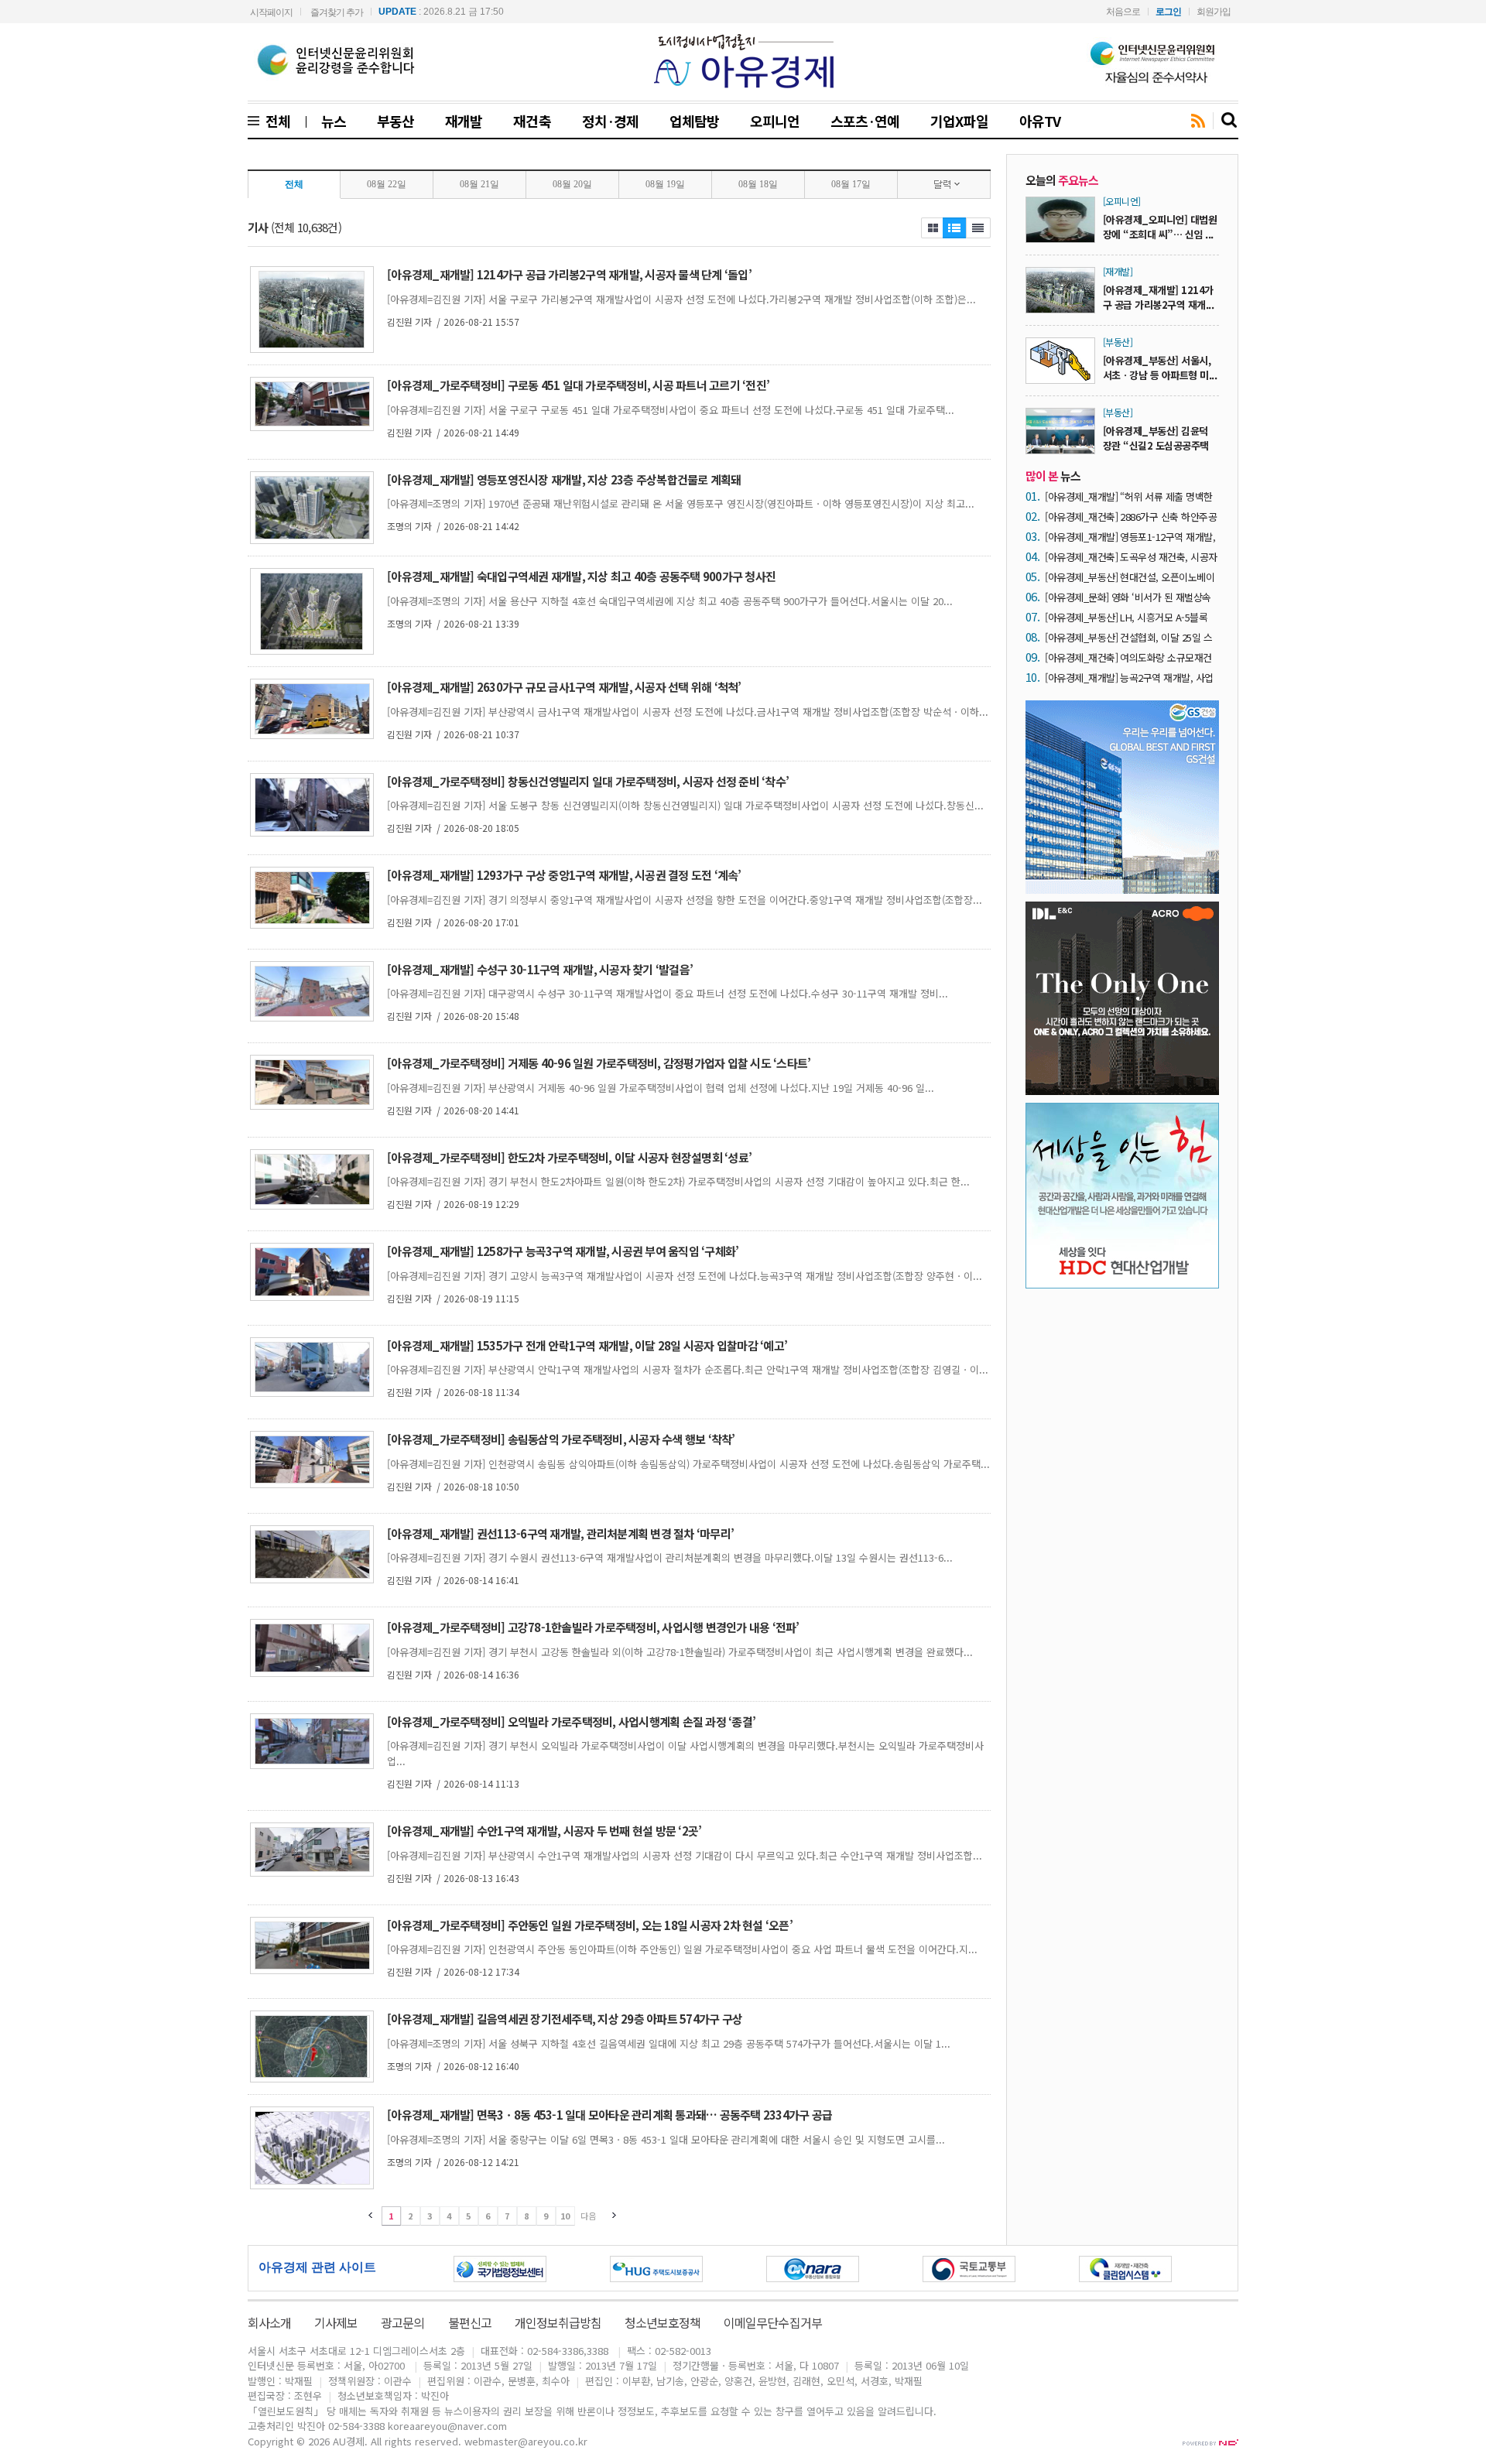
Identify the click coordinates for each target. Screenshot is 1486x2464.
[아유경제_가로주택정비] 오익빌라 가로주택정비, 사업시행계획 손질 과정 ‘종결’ (571, 1721)
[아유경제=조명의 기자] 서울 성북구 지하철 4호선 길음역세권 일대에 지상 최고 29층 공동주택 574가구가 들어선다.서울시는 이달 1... (669, 2043)
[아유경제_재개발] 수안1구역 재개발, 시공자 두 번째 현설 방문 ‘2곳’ (544, 1831)
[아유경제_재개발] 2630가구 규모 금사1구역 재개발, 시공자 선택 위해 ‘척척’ (564, 687)
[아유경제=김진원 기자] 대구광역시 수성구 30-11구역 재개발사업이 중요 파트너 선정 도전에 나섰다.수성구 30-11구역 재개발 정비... (668, 993)
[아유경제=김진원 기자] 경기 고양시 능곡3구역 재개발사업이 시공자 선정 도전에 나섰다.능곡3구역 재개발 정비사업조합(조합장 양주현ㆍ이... (685, 1276)
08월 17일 (851, 184)
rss (1198, 121)
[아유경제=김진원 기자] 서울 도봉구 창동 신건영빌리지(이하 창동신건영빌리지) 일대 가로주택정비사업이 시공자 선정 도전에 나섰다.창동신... (685, 805)
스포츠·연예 (865, 121)
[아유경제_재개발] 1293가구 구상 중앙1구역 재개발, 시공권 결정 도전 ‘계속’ (564, 875)
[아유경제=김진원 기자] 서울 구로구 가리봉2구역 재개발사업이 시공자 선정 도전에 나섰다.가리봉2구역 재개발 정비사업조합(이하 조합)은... (681, 299)
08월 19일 (665, 184)
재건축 (532, 121)
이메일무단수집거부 (772, 2322)
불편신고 (470, 2322)
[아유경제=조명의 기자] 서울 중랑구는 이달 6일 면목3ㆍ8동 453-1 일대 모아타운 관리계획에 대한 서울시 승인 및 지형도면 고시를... (666, 2139)
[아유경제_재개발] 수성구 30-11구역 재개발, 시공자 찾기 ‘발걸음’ (540, 969)
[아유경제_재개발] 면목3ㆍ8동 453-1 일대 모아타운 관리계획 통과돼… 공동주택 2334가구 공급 (609, 2115)
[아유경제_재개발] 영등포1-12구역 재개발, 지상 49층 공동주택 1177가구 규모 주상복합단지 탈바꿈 (1130, 537)
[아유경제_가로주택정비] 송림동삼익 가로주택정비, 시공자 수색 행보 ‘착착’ (561, 1439)
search (1230, 121)
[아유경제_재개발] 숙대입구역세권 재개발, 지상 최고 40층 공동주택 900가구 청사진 (581, 576)
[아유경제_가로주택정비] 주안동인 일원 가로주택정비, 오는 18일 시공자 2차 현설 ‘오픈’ (590, 1925)
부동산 (395, 121)
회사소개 (269, 2322)
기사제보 (336, 2322)
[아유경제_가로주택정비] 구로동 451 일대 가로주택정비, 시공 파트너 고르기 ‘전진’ (578, 385)
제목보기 (932, 228)
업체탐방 (694, 121)
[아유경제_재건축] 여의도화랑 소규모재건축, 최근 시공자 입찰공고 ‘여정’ (1128, 657)
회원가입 (1214, 12)
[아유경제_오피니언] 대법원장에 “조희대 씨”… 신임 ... (1160, 227)
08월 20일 (572, 184)
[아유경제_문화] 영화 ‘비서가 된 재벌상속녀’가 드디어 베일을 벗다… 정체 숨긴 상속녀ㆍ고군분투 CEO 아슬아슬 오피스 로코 (1130, 597)
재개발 (464, 121)
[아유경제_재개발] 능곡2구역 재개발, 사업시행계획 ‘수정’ (1129, 678)
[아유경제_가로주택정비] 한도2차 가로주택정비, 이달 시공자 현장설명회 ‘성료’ (569, 1157)
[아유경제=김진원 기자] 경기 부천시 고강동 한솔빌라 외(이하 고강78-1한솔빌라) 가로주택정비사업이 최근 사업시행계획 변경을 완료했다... (680, 1652)
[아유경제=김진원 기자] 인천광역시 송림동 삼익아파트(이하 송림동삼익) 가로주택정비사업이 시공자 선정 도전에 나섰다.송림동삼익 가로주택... (688, 1464)
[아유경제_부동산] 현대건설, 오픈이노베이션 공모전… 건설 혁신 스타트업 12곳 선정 (1130, 577)
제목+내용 (978, 228)
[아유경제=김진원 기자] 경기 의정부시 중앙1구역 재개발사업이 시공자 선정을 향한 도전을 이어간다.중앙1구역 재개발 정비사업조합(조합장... (685, 900)
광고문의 (402, 2322)
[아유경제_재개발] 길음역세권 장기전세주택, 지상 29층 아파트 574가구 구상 (565, 2019)
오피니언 (775, 121)
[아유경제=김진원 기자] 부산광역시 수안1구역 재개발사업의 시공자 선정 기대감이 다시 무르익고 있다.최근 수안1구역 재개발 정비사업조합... (685, 1855)
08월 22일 (387, 184)
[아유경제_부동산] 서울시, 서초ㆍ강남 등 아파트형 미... (1160, 368)
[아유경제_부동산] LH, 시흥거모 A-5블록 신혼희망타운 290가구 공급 (1126, 617)
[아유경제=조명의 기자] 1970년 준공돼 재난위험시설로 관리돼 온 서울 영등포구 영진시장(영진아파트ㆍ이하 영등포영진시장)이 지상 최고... (681, 503)
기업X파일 (959, 121)
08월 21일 (479, 184)
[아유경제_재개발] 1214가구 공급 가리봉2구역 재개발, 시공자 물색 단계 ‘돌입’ (569, 274)
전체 (275, 121)
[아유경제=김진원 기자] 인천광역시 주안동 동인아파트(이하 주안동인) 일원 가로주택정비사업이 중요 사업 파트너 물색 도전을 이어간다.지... (682, 1949)
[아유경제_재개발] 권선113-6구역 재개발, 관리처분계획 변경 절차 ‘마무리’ (560, 1533)
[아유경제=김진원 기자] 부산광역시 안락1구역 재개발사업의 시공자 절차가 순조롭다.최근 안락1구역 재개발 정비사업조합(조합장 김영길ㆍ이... (688, 1369)
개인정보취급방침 (558, 2322)
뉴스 (334, 121)
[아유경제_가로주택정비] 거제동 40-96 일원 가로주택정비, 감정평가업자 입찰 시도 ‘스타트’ (599, 1063)
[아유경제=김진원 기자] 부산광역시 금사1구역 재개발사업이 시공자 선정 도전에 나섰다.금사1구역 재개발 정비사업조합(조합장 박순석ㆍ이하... (688, 712)
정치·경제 (610, 121)
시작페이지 (271, 12)
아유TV (1040, 121)
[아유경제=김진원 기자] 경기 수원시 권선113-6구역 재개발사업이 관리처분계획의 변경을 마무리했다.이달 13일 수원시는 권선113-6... (670, 1557)
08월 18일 (758, 184)
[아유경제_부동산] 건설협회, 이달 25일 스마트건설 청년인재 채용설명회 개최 (1128, 637)
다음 (588, 2216)
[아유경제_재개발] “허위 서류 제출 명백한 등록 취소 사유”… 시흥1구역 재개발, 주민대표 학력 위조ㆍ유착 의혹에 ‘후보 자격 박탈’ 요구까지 (1130, 496)
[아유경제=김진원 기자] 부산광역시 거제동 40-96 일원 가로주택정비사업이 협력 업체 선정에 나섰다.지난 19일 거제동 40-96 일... (661, 1088)
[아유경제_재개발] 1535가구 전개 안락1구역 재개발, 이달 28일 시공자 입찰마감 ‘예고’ (587, 1345)
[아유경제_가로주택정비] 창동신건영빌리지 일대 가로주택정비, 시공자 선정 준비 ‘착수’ (588, 781)
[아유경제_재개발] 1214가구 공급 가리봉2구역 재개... (1158, 297)
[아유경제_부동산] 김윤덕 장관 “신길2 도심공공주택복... (1156, 445)
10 (565, 2216)
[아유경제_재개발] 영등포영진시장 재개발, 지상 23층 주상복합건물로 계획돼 (564, 479)
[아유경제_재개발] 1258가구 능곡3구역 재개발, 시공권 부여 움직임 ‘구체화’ (563, 1251)
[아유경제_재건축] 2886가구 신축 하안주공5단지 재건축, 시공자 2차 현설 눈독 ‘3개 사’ (1131, 517)
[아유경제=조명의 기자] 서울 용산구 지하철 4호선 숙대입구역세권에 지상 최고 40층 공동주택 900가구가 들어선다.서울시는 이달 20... (670, 601)
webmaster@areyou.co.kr (526, 2441)
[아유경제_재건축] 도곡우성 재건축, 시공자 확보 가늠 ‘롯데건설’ (1131, 557)
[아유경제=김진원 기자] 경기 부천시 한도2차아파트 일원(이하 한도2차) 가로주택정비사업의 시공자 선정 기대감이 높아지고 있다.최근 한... (678, 1181)
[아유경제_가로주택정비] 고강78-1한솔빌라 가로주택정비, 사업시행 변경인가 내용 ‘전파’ (593, 1627)
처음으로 (1123, 12)
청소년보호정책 (663, 2322)
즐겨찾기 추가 (337, 12)
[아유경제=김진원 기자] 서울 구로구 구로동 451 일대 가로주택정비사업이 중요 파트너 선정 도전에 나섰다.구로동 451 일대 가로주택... (671, 410)
